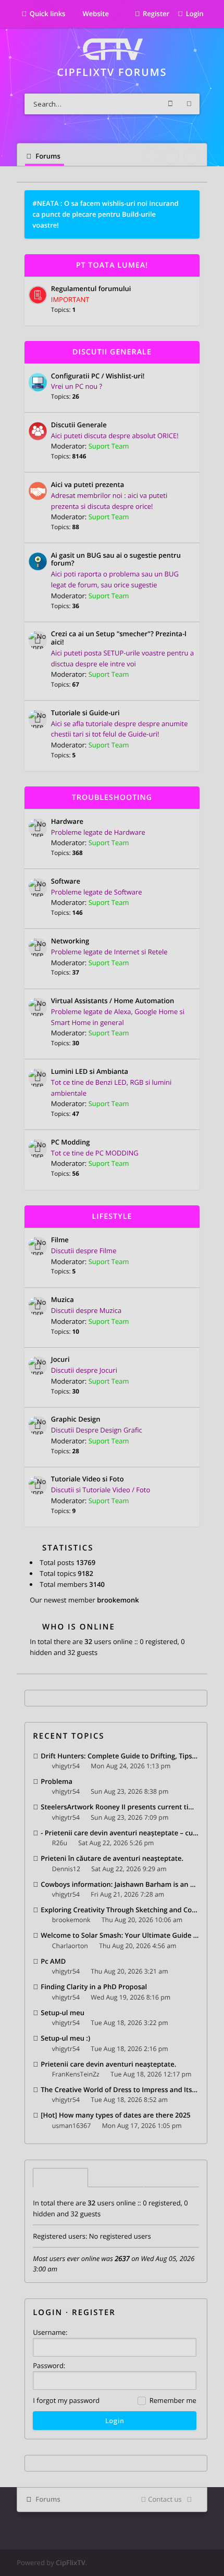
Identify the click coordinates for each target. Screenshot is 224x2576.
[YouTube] (191, 156)
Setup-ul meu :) (65, 2038)
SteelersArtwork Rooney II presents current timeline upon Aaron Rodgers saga (120, 1807)
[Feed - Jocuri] (189, 1361)
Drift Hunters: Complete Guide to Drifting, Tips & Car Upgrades (120, 1756)
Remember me (172, 2400)
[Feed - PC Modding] (189, 1143)
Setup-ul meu (63, 2013)
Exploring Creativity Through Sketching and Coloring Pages (120, 1910)
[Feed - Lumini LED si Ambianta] (189, 1072)
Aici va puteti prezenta (88, 485)
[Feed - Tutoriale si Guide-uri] (189, 713)
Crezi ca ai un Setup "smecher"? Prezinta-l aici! (119, 638)
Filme (60, 1240)
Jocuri (60, 1360)
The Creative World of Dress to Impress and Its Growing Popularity (120, 2089)
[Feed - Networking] (189, 942)
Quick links (48, 14)
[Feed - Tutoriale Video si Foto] (189, 1480)
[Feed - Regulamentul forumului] (189, 290)
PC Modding (71, 1142)
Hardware (67, 822)
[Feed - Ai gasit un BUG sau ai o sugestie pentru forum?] (189, 556)
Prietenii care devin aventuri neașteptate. (108, 2064)
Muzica (63, 1300)
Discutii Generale (112, 352)
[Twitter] (171, 156)
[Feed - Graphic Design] (189, 1420)
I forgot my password (66, 2400)
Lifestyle (112, 1217)
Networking (70, 941)
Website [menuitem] (95, 14)
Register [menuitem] (156, 14)
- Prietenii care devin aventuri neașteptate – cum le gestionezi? (120, 1833)
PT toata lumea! (112, 265)
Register (94, 2312)
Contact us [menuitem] (165, 2499)
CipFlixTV (71, 2562)
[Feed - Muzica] (189, 1300)
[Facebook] (152, 156)
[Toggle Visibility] (188, 265)
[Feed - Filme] (189, 1240)
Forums (48, 2499)
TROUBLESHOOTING (112, 798)
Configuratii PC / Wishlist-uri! (98, 376)
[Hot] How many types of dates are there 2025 (116, 2115)
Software (66, 882)
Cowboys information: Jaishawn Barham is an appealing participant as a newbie (120, 1884)
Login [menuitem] (195, 14)
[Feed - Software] (189, 882)
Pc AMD (53, 1961)
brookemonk (118, 1600)
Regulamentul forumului (91, 289)
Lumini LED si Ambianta (90, 1072)
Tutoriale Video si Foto (88, 1479)
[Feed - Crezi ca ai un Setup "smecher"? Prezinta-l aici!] (189, 635)
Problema (57, 1781)
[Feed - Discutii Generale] (189, 425)
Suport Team (109, 446)
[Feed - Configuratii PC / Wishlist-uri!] (189, 377)
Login (48, 2312)
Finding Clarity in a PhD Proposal (94, 1987)
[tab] (60, 2178)
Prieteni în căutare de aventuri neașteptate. (112, 1858)
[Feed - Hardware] (189, 822)
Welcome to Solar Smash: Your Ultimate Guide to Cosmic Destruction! (120, 1935)
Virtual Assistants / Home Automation (113, 1001)
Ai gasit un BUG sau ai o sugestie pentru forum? (116, 560)
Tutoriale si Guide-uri (85, 713)
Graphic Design (76, 1420)
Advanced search (189, 104)
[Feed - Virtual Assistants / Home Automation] (189, 1001)
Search (170, 104)
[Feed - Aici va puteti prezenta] (189, 485)
